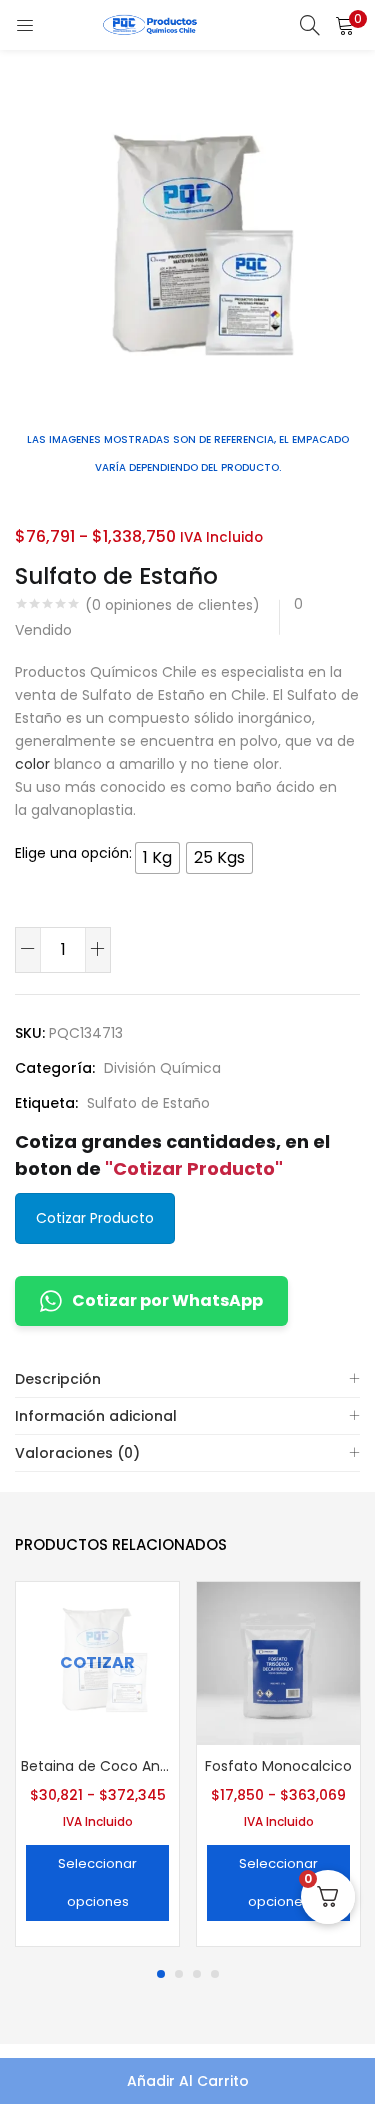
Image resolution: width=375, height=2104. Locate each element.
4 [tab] (215, 1974)
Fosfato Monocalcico (278, 1766)
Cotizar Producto (95, 1218)
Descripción (58, 1379)
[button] (345, 25)
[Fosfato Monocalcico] (278, 1662)
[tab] (187, 1379)
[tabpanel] (97, 1766)
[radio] (157, 858)
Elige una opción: (73, 853)
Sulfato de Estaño (148, 1103)
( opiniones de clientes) (172, 605)
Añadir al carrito (188, 2081)
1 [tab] (161, 1974)
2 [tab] (179, 1974)
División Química (162, 1068)
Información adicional (96, 1416)
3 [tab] (197, 1974)
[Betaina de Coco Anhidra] (97, 1662)
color (32, 764)
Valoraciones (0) (77, 1453)
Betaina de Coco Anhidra (97, 1766)
